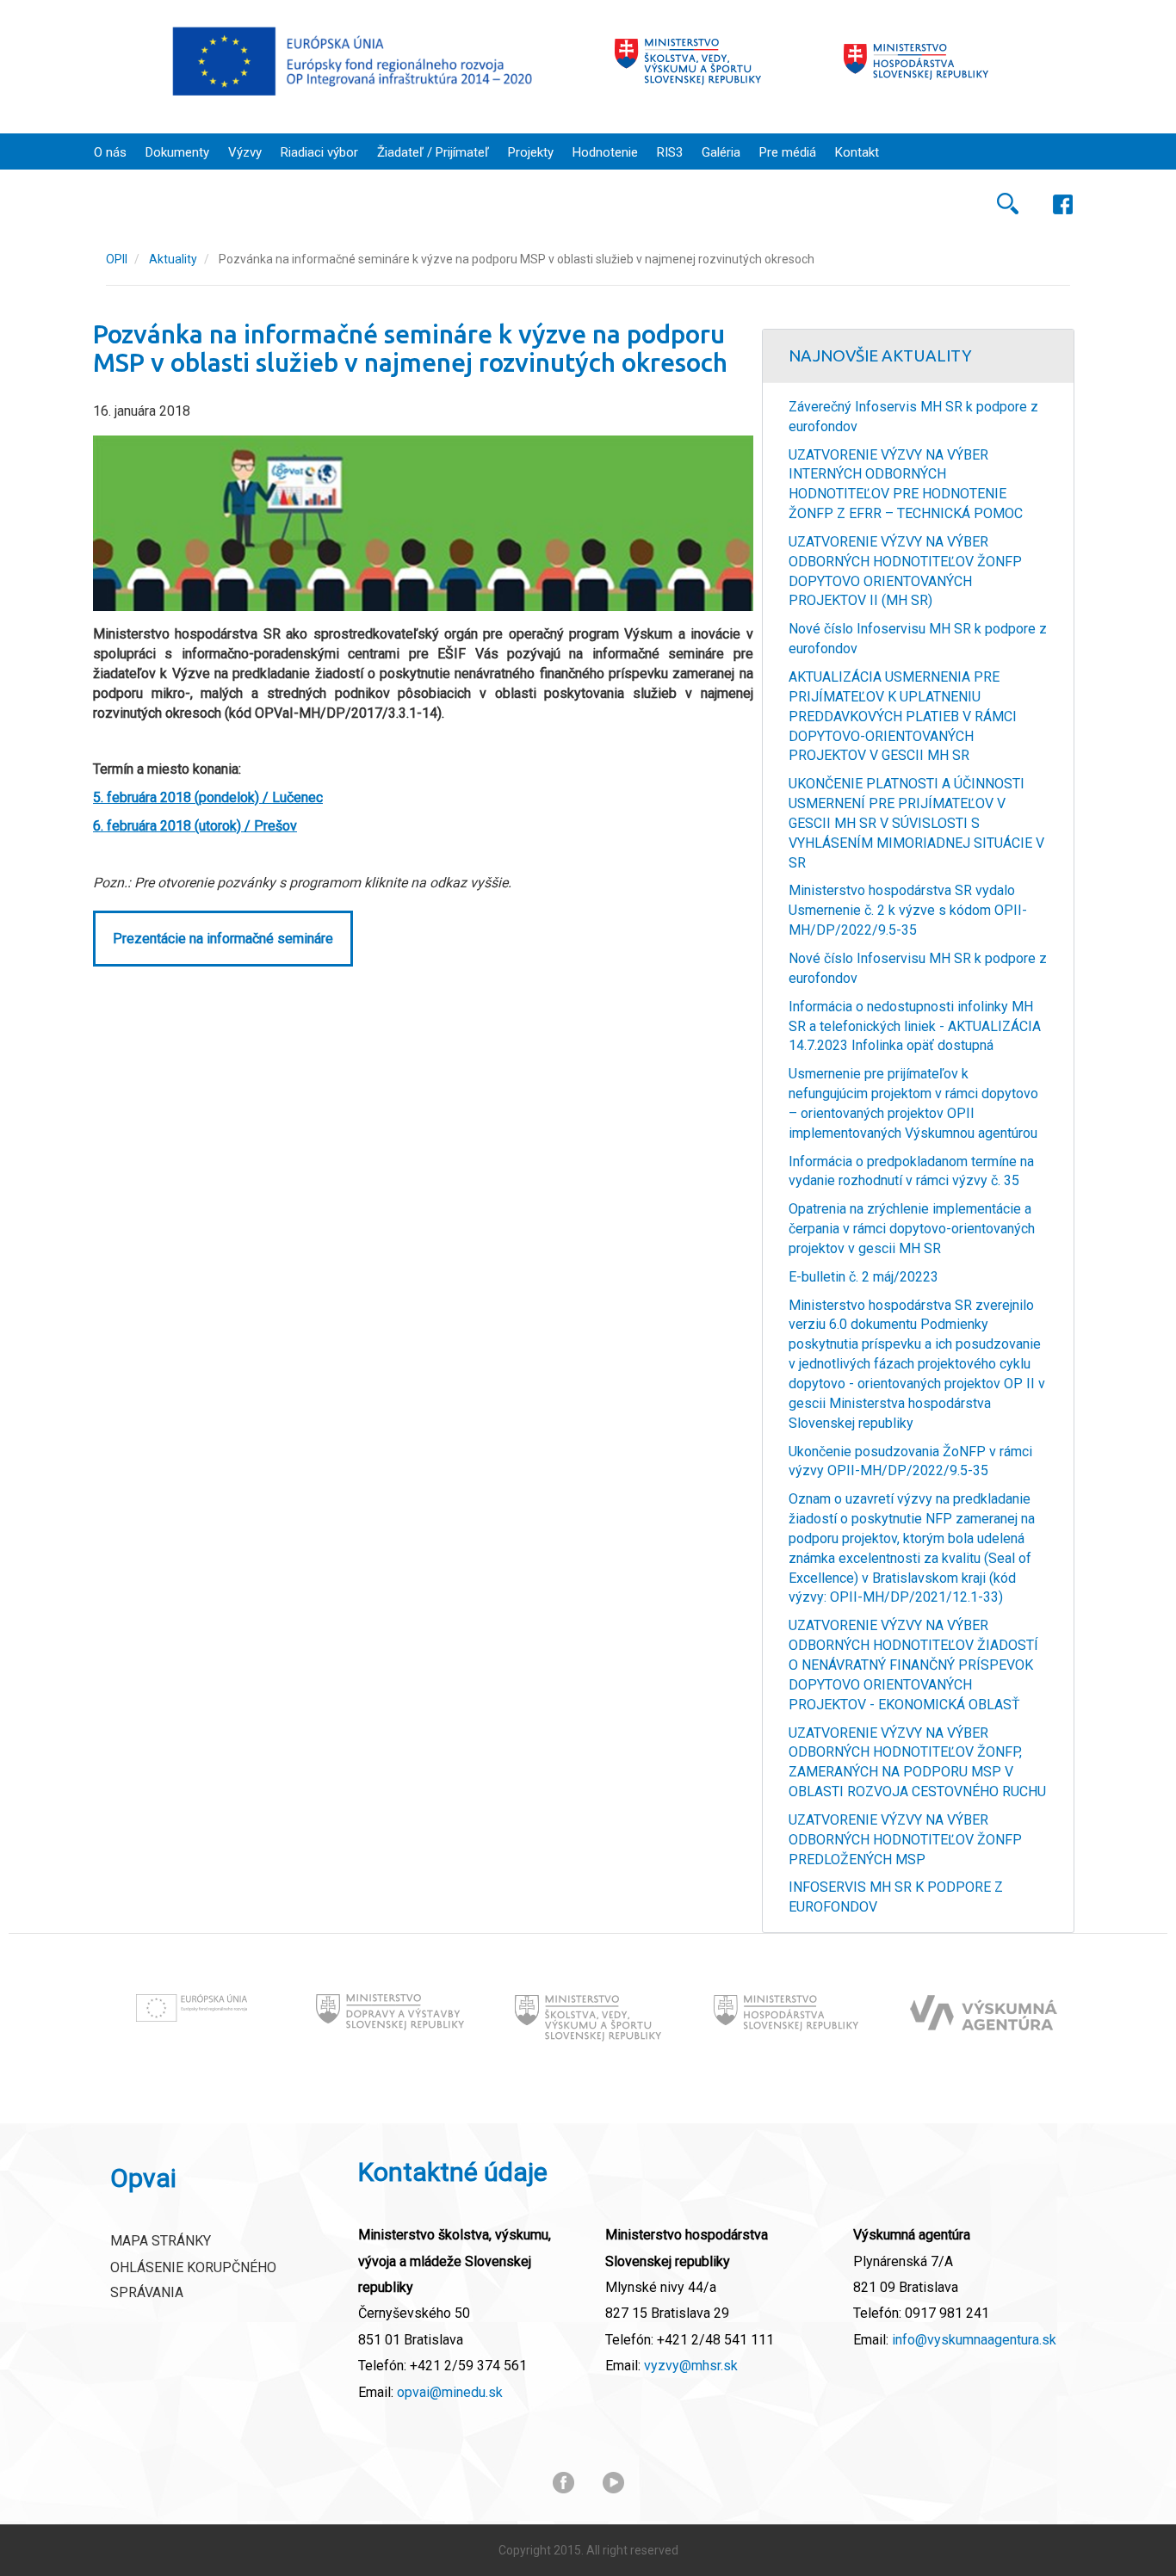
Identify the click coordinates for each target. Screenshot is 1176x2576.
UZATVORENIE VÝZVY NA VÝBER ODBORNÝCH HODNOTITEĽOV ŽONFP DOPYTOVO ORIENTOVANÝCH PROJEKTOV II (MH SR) (905, 571)
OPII (117, 259)
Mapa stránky (161, 2241)
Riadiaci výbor (319, 152)
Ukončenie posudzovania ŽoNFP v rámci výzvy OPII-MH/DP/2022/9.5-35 (910, 1461)
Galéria (721, 152)
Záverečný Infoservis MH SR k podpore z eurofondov (913, 417)
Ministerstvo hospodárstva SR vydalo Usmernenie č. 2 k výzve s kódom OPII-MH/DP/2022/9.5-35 (908, 910)
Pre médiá (788, 152)
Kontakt (857, 152)
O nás (110, 152)
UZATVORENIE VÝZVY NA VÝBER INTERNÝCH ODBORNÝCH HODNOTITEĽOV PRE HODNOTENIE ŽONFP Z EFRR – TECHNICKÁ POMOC (906, 485)
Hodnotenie (605, 152)
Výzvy (245, 152)
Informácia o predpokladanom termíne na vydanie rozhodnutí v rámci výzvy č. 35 (911, 1171)
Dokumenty (177, 152)
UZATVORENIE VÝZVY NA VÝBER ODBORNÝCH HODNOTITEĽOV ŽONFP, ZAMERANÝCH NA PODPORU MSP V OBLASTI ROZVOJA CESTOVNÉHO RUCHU (917, 1763)
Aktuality (173, 259)
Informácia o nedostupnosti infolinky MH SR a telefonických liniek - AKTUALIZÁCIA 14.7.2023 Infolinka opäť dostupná (915, 1026)
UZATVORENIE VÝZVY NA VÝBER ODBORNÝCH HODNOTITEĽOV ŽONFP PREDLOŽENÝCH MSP (905, 1840)
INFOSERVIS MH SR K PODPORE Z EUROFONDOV (896, 1897)
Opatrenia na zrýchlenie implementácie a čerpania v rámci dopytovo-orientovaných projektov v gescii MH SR (912, 1229)
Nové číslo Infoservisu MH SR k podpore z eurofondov (918, 639)
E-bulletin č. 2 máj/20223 (863, 1277)
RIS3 (670, 152)
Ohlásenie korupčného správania (193, 2280)
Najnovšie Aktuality (880, 355)
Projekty (531, 152)
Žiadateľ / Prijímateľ (433, 152)
